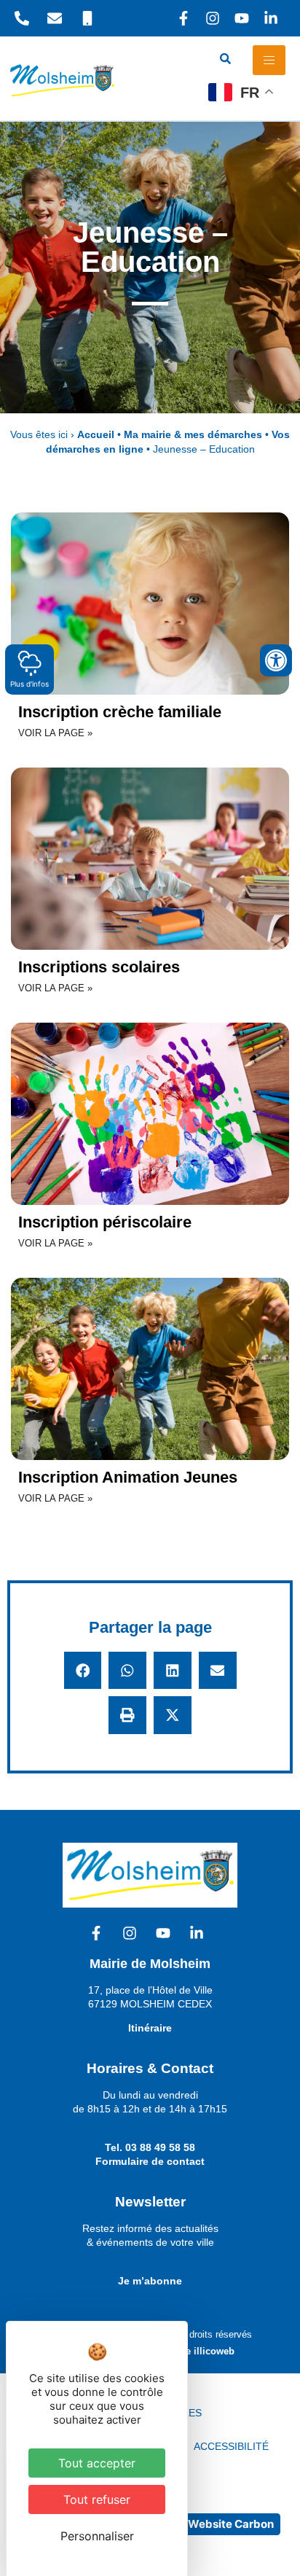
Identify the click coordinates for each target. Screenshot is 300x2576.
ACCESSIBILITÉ (231, 2446)
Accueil (96, 435)
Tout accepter (97, 2463)
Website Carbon (231, 2524)
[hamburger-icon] (269, 60)
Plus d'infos (29, 684)
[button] (83, 1671)
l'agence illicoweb (194, 2351)
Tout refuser (97, 2499)
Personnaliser (97, 2536)
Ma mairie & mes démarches (193, 435)
